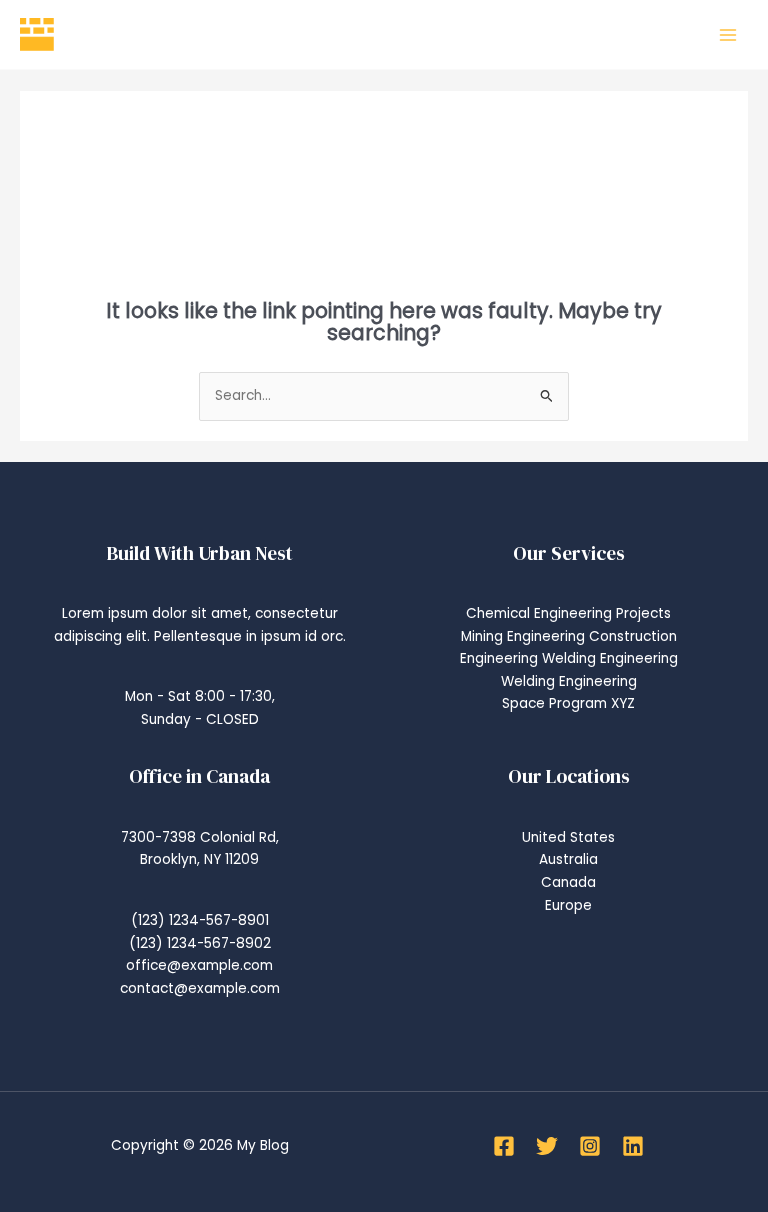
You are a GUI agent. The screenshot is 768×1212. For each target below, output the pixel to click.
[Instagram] (590, 1146)
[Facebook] (504, 1146)
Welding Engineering (569, 681)
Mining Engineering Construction (569, 636)
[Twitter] (547, 1146)
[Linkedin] (633, 1146)
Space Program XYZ (568, 703)
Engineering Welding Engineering (569, 658)
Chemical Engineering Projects (568, 613)
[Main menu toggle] (728, 34)
